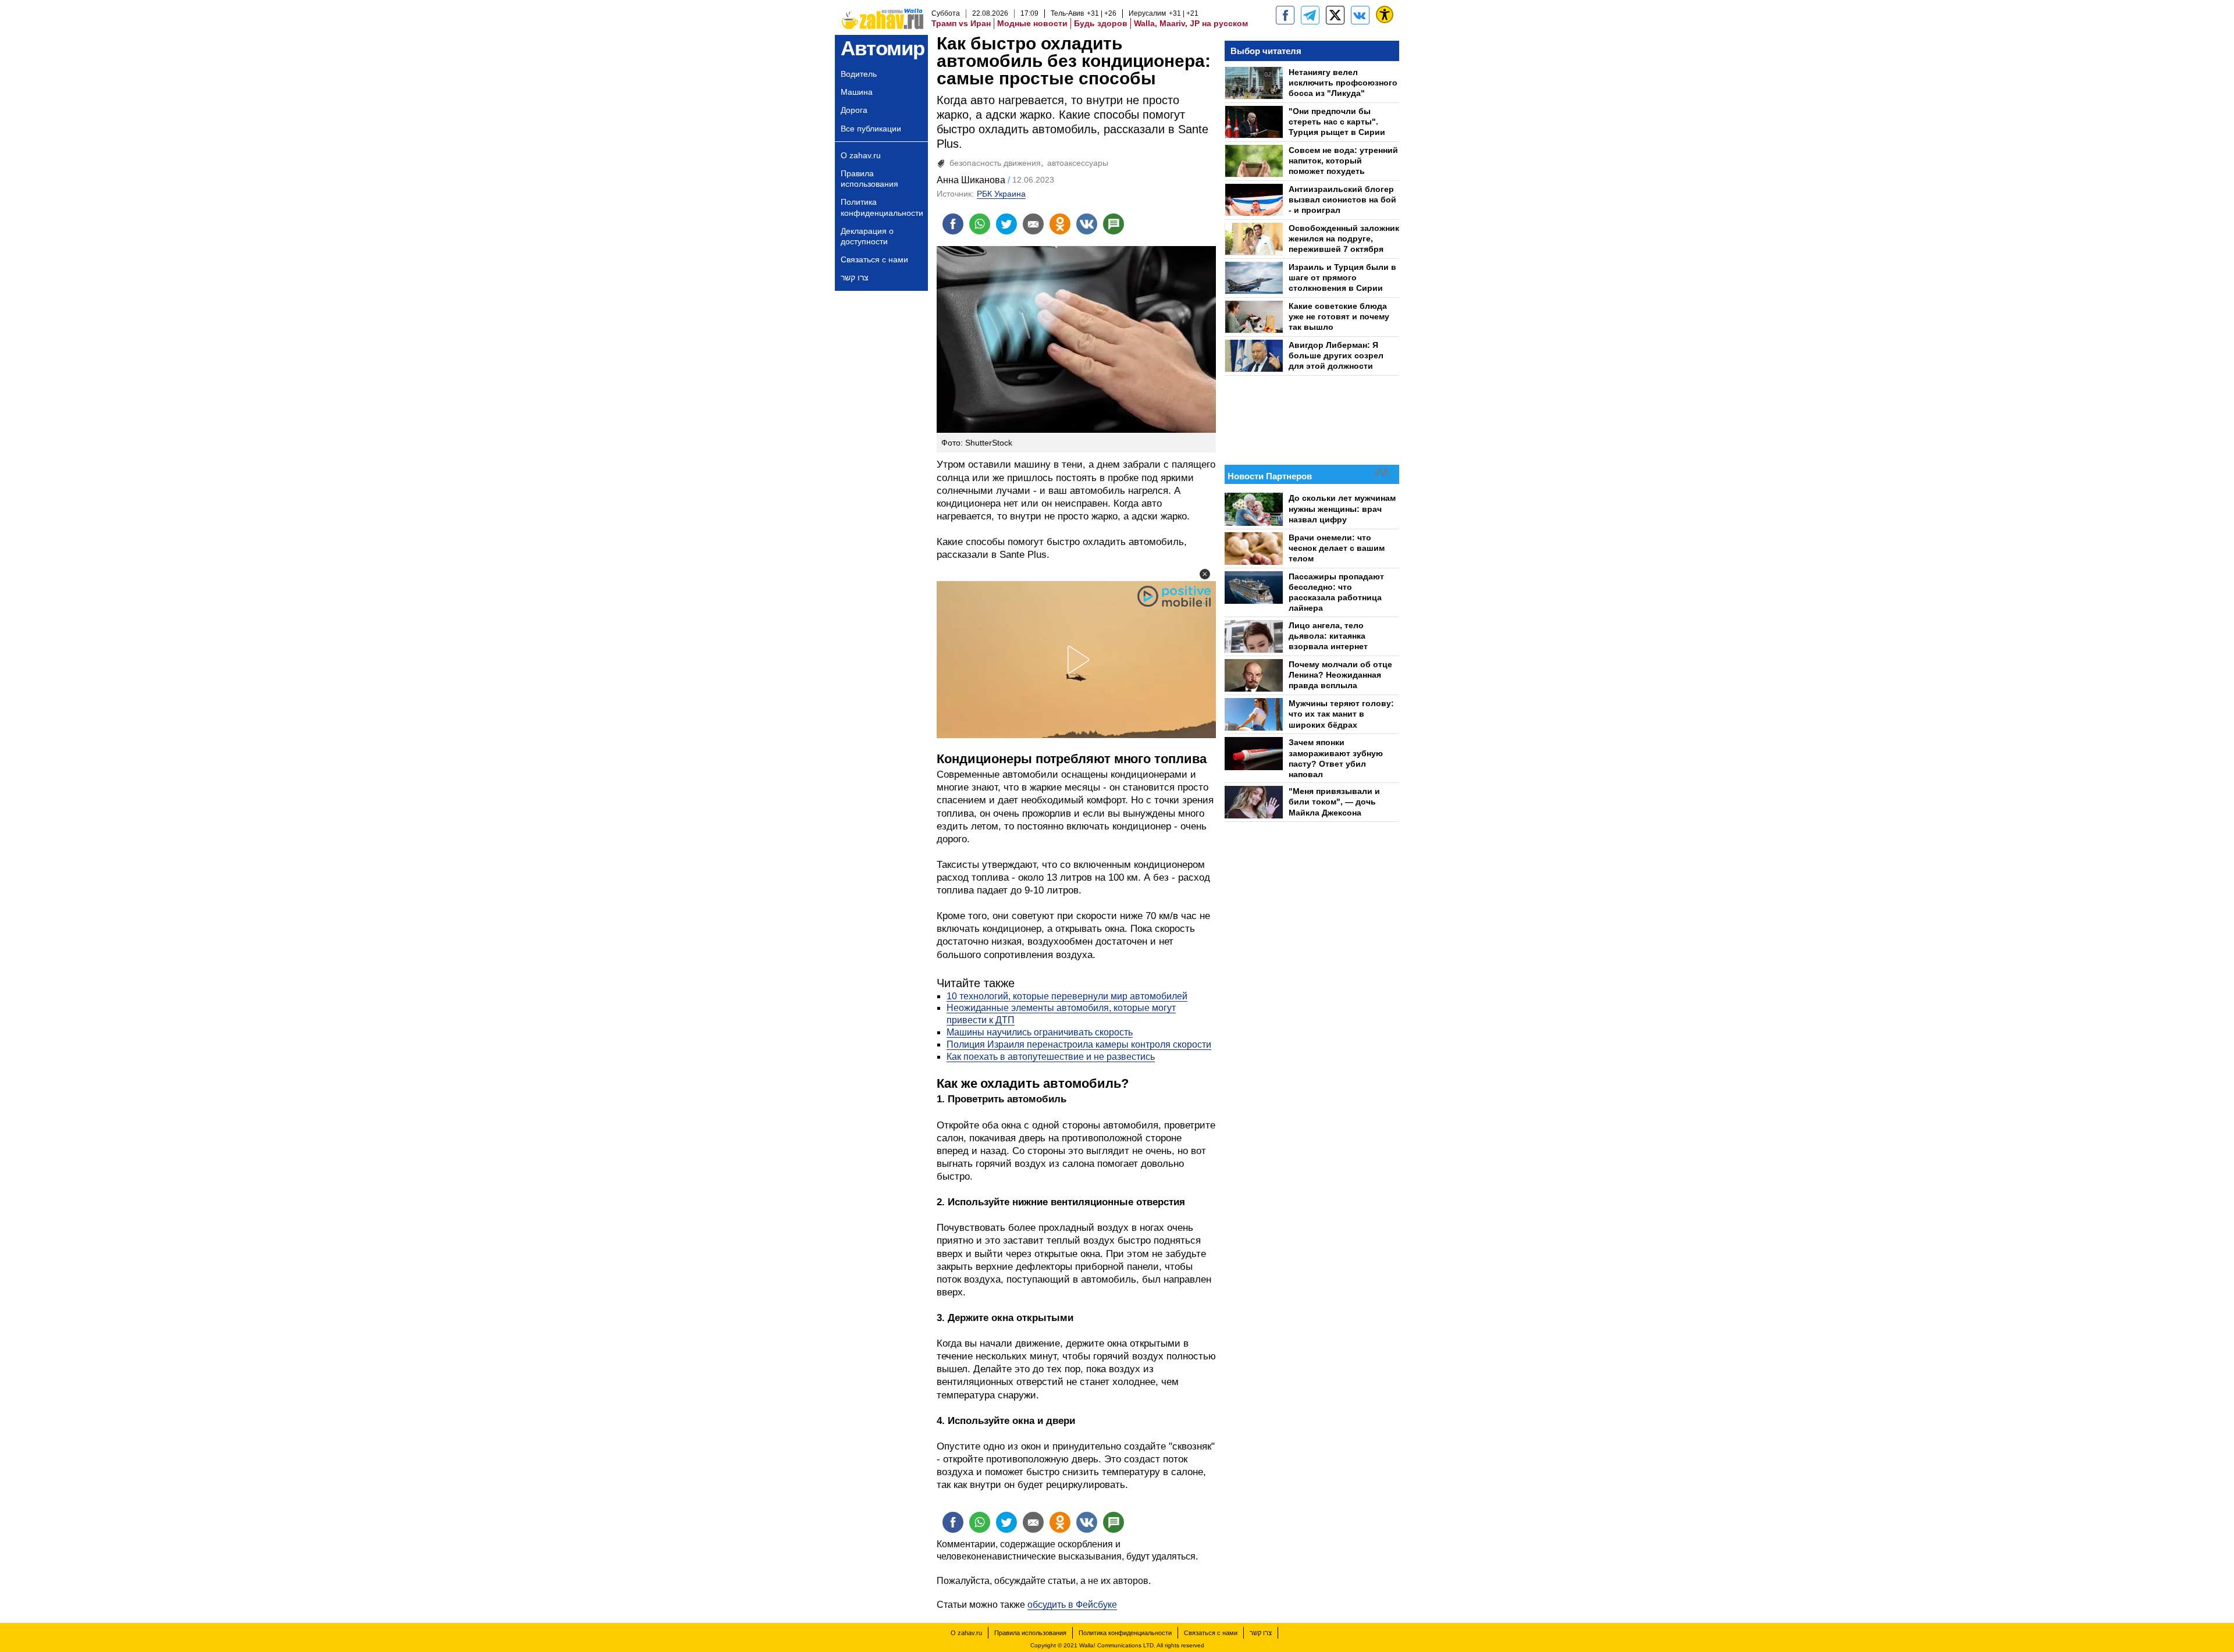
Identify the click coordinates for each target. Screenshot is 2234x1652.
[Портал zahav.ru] (1360, 15)
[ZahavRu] (1335, 15)
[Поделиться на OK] (1060, 224)
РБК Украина (1001, 194)
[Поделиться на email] (1033, 224)
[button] (1205, 574)
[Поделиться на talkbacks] (1114, 224)
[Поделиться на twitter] (1006, 224)
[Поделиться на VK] (1087, 224)
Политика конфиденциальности (882, 207)
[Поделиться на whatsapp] (980, 224)
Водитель (859, 74)
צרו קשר (855, 277)
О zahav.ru (861, 155)
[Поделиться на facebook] (953, 224)
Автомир (883, 48)
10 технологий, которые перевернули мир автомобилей (1067, 996)
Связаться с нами (874, 259)
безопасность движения (995, 163)
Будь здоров (1101, 23)
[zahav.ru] (1285, 15)
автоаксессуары (1078, 163)
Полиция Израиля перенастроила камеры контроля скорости (1079, 1044)
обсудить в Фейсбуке (1072, 1605)
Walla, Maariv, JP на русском (1191, 23)
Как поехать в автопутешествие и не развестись (1051, 1057)
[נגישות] (1385, 15)
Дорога (854, 110)
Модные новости (1032, 23)
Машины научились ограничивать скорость (1040, 1032)
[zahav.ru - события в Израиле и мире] (1310, 15)
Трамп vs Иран (961, 23)
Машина (857, 92)
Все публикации (871, 129)
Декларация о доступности (867, 236)
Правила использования (869, 179)
